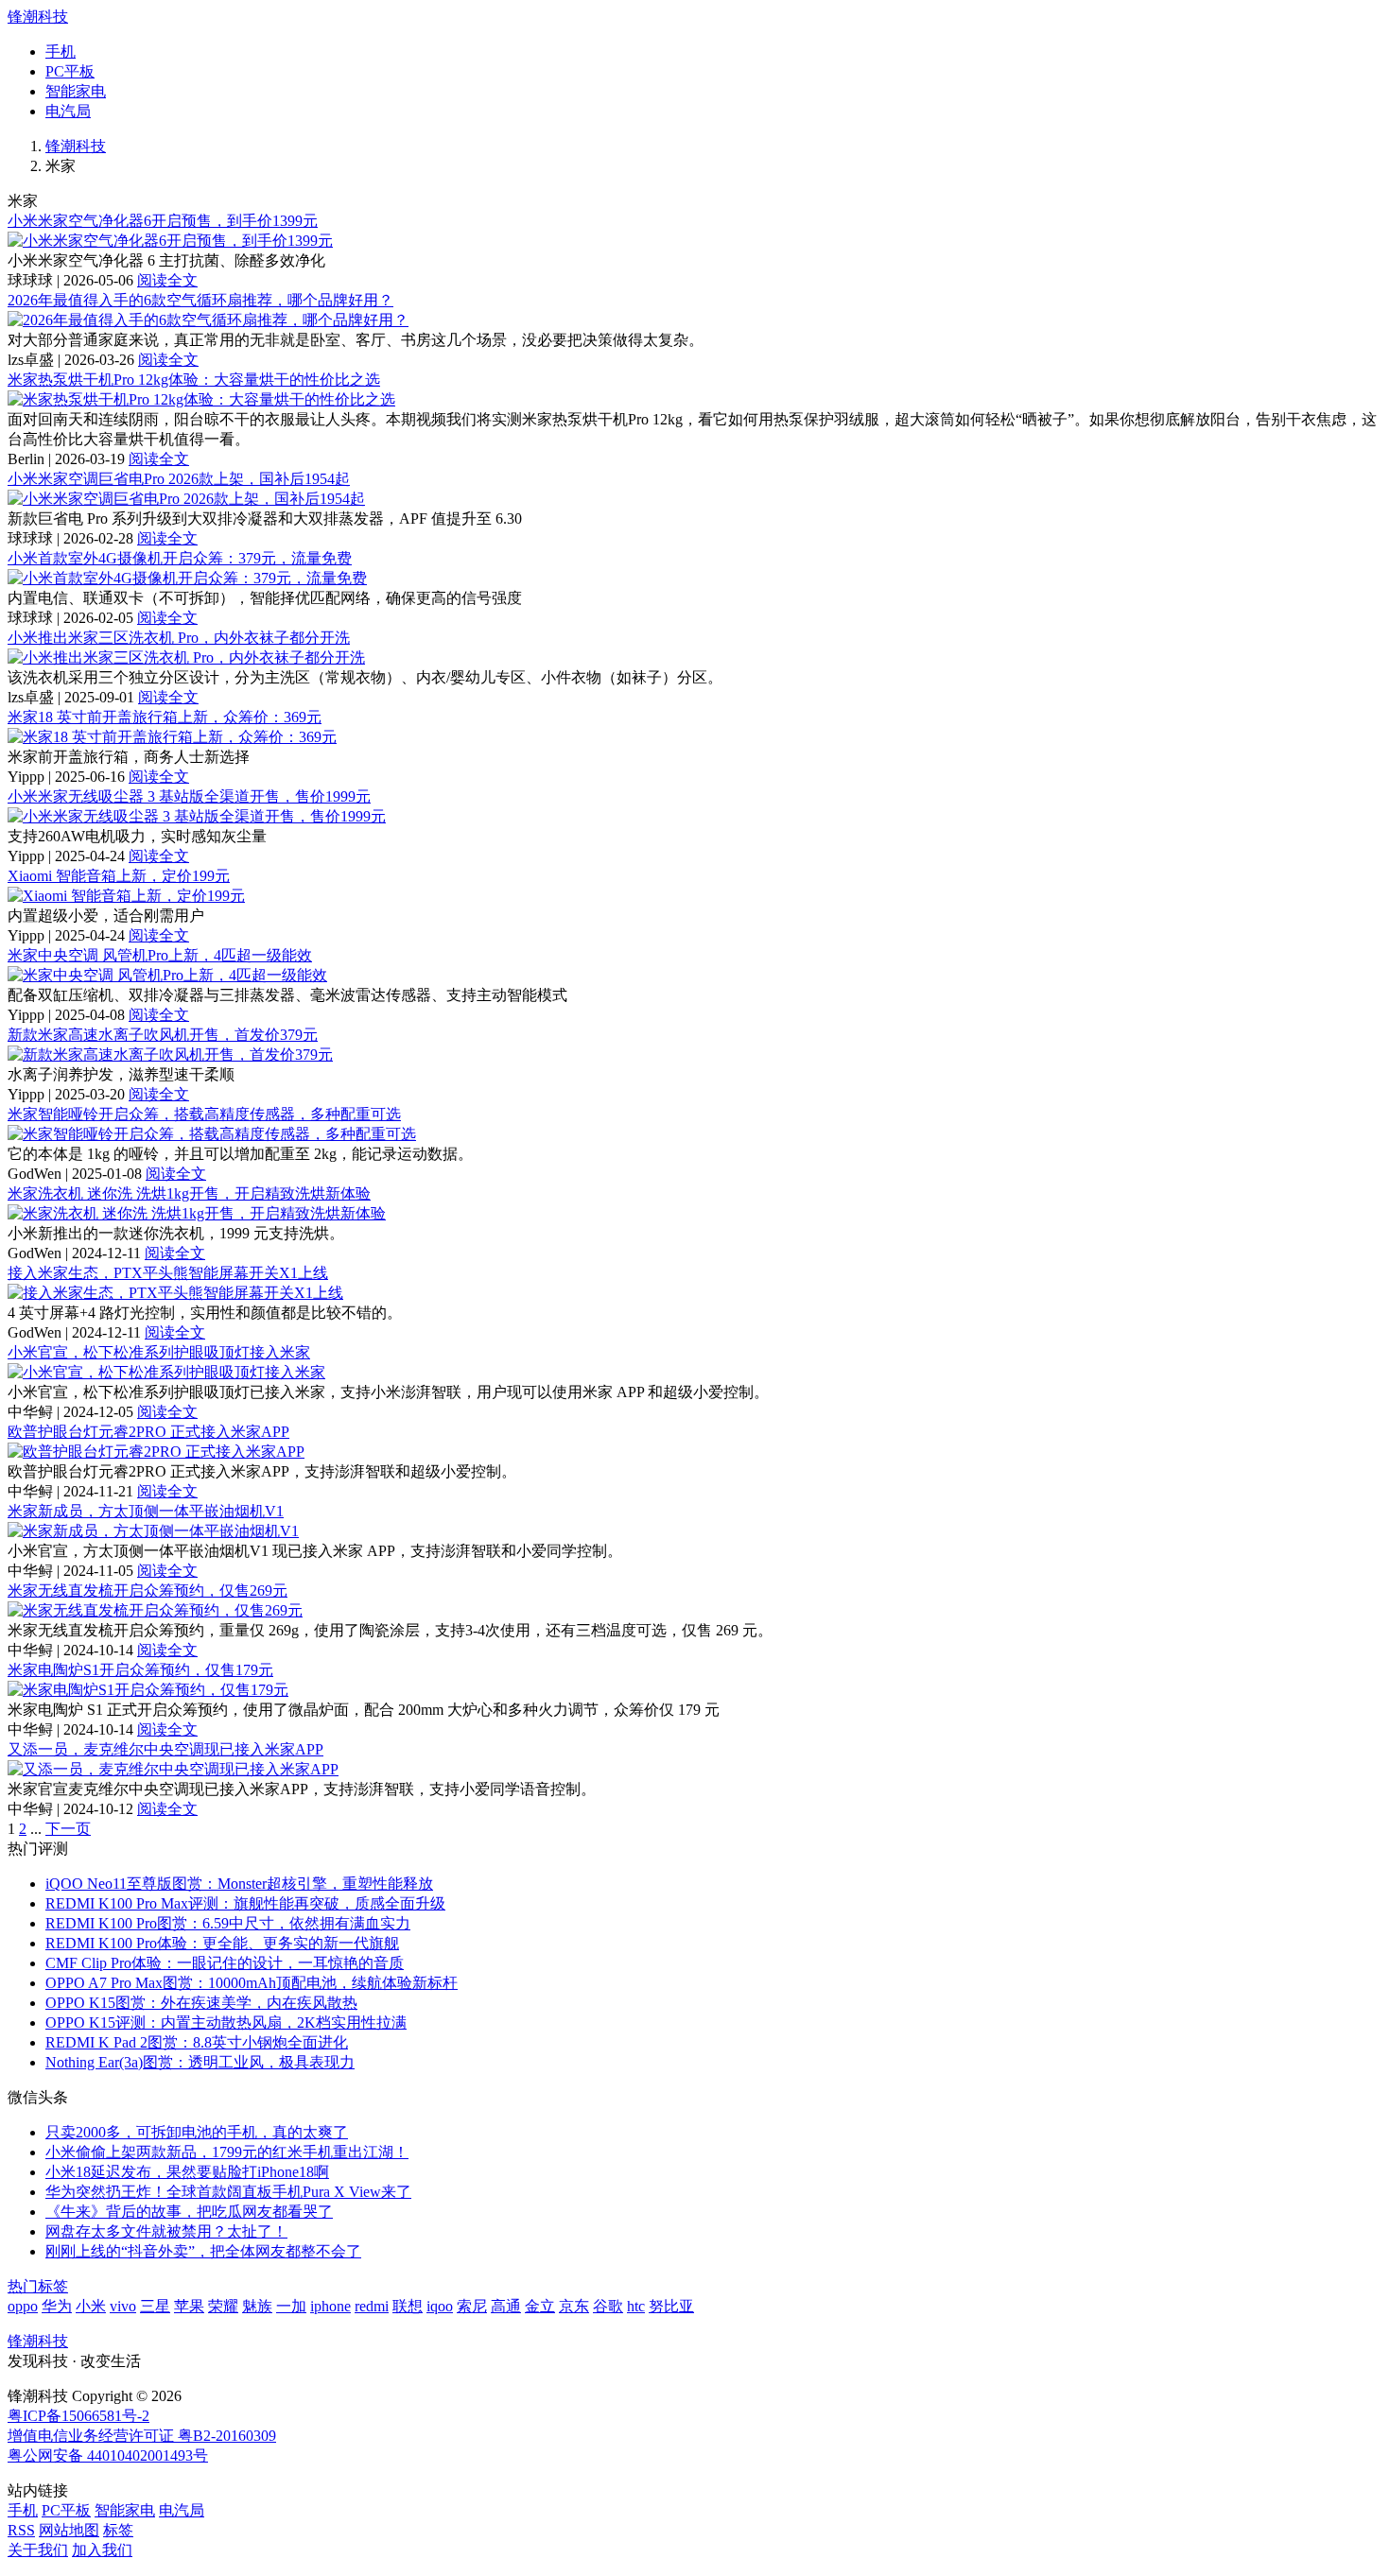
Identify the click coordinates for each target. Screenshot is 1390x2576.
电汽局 (68, 111)
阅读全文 (167, 280)
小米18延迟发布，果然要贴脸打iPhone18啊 (187, 2172)
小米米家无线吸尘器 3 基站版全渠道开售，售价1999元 (189, 796)
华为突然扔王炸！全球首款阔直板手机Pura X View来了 (228, 2192)
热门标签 (38, 2286)
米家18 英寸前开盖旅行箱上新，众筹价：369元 (165, 717)
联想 (408, 2306)
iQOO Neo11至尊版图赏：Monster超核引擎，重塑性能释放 (239, 1884)
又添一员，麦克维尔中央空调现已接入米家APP (165, 1749)
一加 (291, 2306)
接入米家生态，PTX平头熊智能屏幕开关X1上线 (168, 1273)
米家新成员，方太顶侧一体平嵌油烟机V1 (146, 1511)
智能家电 (76, 91)
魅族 (257, 2306)
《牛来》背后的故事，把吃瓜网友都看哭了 (189, 2212)
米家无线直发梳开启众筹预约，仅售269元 (148, 1591)
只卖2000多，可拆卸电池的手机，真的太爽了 (197, 2132)
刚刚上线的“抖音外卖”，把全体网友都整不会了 (203, 2251)
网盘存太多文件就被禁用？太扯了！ (166, 2231)
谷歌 (608, 2306)
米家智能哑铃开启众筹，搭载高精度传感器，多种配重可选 (204, 1114)
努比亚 (671, 2306)
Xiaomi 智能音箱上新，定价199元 (119, 876)
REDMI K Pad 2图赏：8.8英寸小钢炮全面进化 (197, 2042)
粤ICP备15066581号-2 (78, 2416)
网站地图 (69, 2530)
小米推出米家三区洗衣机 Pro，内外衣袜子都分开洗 (179, 638)
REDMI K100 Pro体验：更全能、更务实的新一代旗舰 (222, 1943)
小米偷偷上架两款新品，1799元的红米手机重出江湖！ (227, 2152)
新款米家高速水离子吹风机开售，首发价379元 (163, 1035)
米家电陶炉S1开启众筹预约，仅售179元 (140, 1670)
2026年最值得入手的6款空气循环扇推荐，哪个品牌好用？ (200, 300)
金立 (540, 2306)
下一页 (68, 1829)
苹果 (189, 2306)
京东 (574, 2306)
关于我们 (38, 2550)
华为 (57, 2306)
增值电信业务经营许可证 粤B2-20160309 (142, 2436)
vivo (123, 2306)
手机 (61, 52)
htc (636, 2306)
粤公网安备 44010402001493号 (108, 2455)
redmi (372, 2306)
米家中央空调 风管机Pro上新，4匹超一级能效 (160, 955)
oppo (23, 2306)
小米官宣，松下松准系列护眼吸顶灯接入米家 (159, 1352)
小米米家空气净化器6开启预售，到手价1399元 (163, 221)
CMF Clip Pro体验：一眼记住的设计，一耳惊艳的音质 (225, 1963)
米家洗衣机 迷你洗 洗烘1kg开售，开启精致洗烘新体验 (189, 1193)
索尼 (472, 2306)
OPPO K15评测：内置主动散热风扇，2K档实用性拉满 (226, 2023)
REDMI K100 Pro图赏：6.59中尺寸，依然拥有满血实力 (228, 1923)
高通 (506, 2306)
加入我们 (102, 2550)
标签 (118, 2530)
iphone (330, 2306)
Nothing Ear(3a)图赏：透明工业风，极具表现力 (200, 2062)
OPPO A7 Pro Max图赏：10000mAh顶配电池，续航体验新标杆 (252, 1983)
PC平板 (70, 71)
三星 (155, 2306)
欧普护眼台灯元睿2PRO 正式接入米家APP (148, 1432)
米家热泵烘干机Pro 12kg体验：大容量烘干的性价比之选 (194, 380)
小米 (91, 2306)
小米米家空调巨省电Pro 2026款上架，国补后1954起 (179, 479)
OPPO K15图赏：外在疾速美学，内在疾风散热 (201, 2003)
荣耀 (223, 2306)
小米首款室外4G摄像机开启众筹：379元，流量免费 (180, 558)
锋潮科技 (38, 17)
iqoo (440, 2306)
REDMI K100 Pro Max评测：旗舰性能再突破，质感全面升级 (245, 1903)
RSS (21, 2530)
